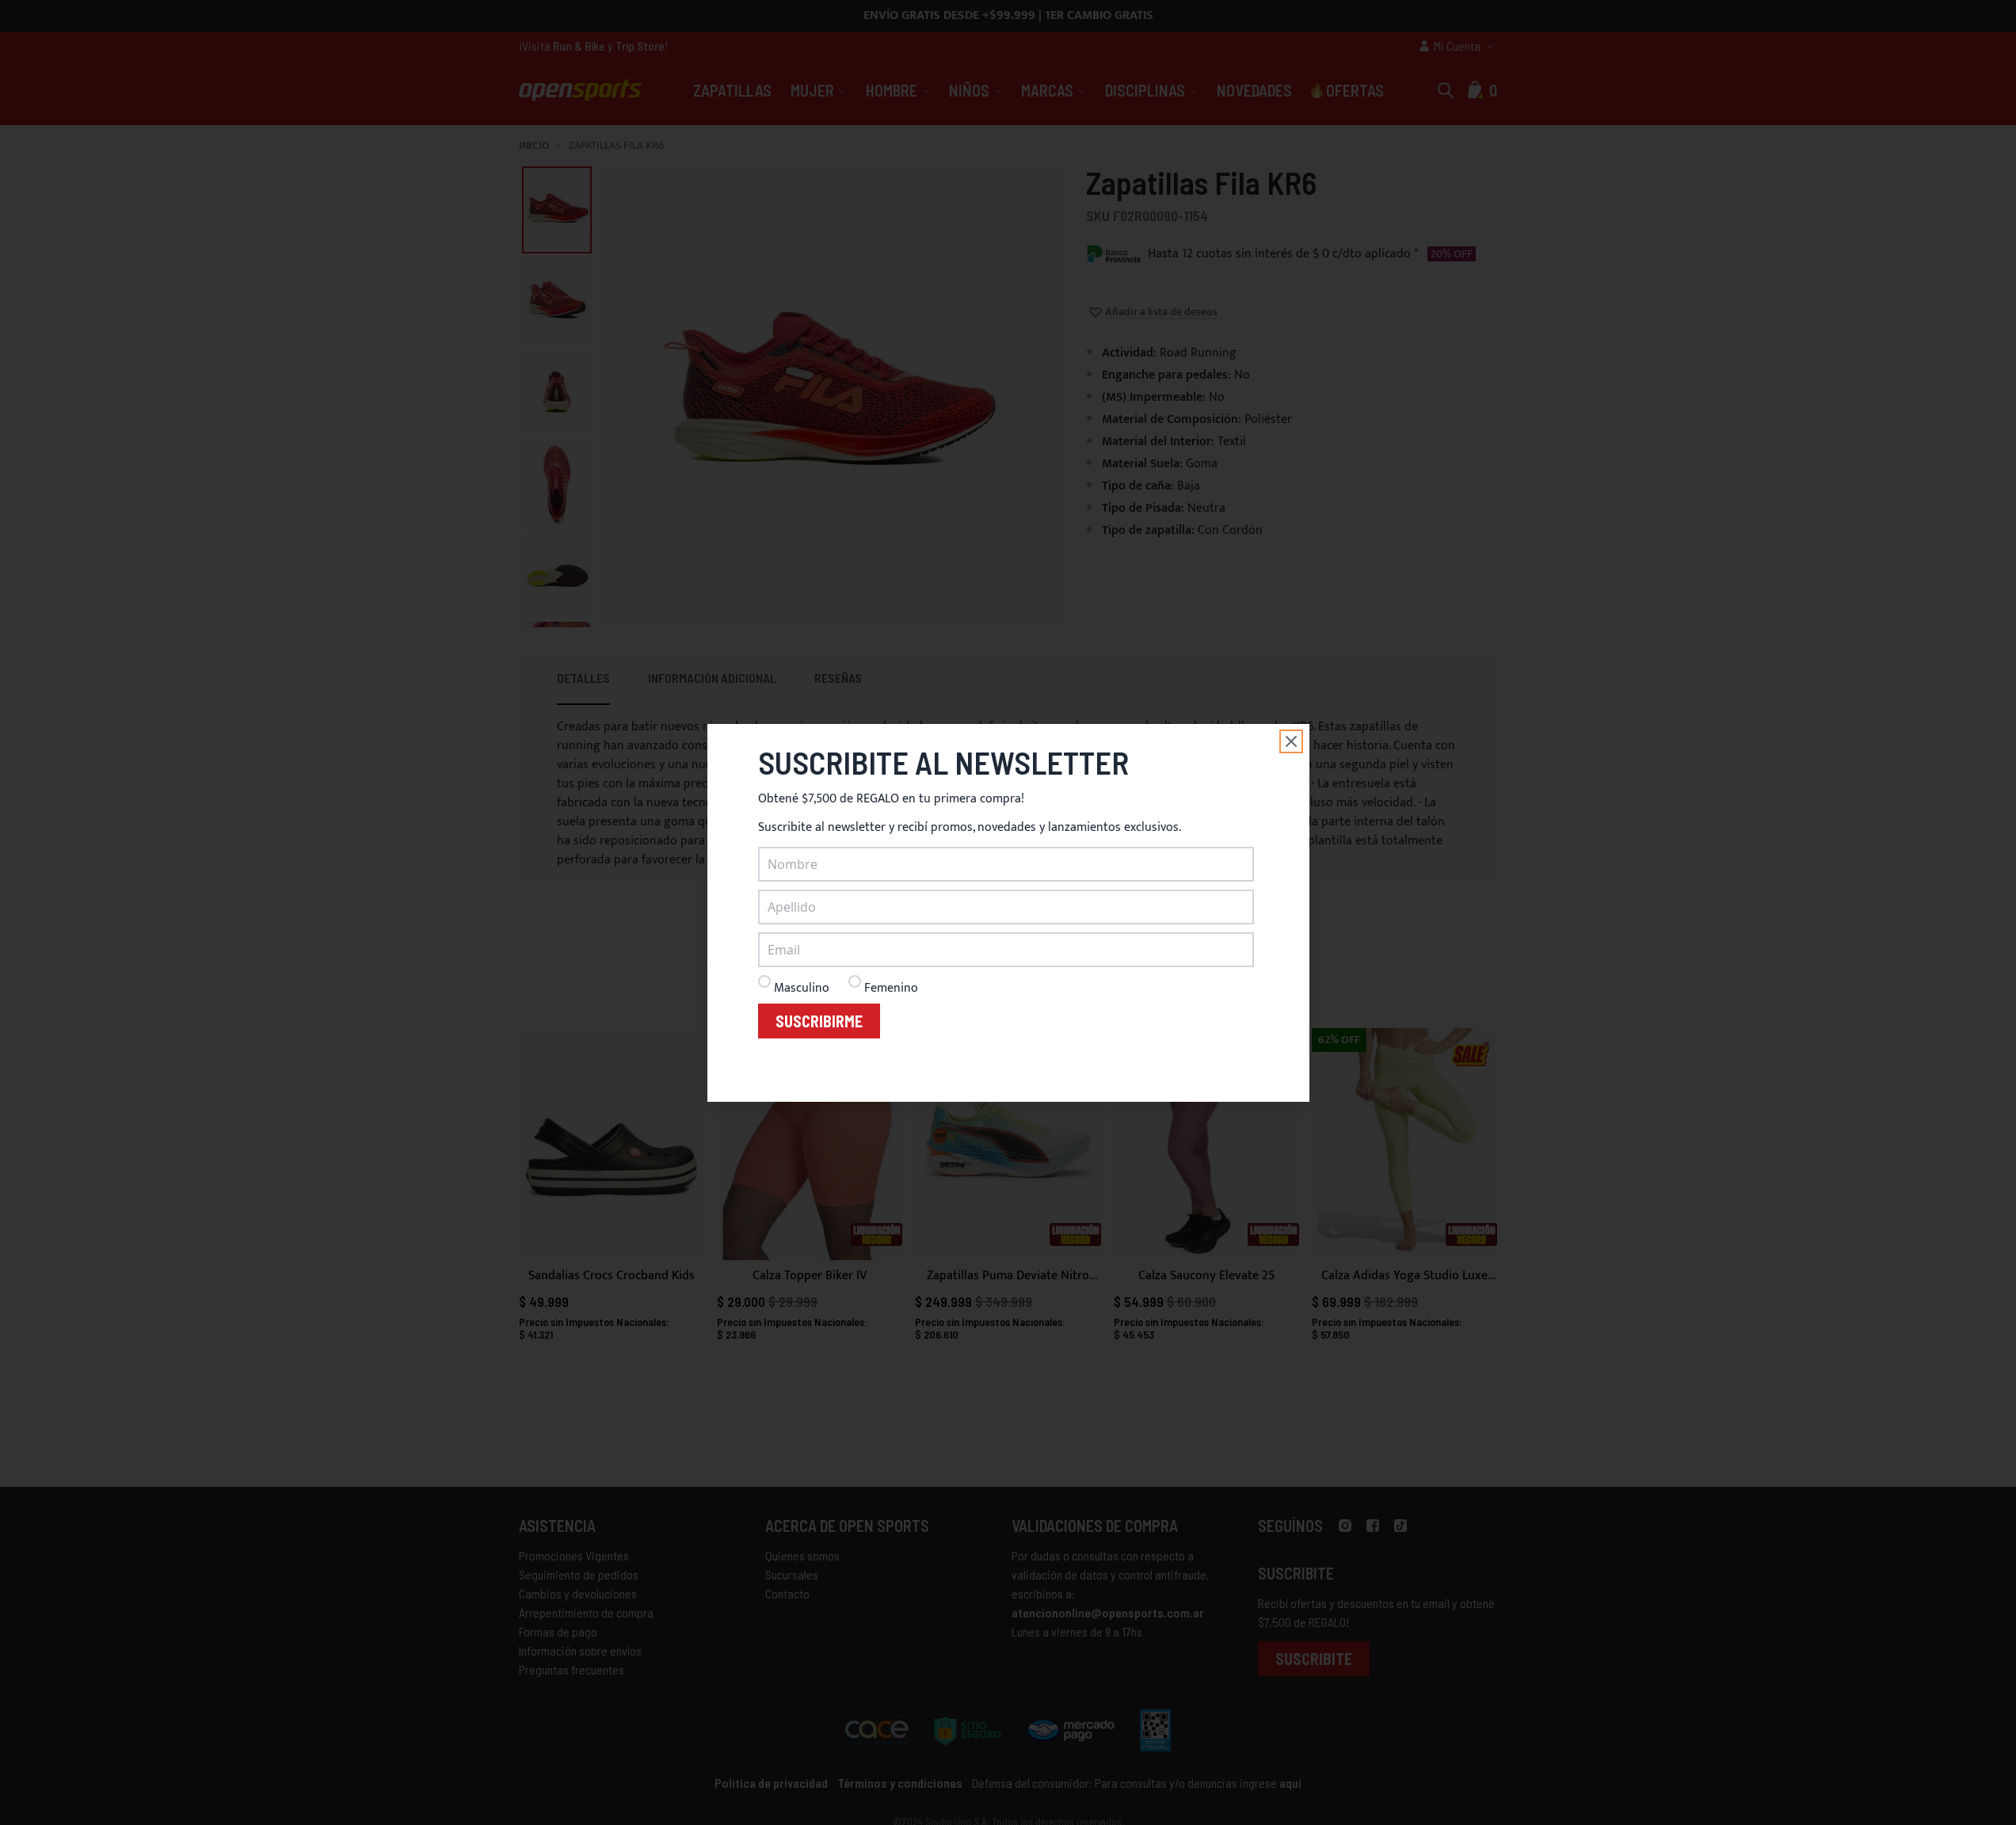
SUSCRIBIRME (819, 1021)
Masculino (802, 988)
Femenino (891, 988)
